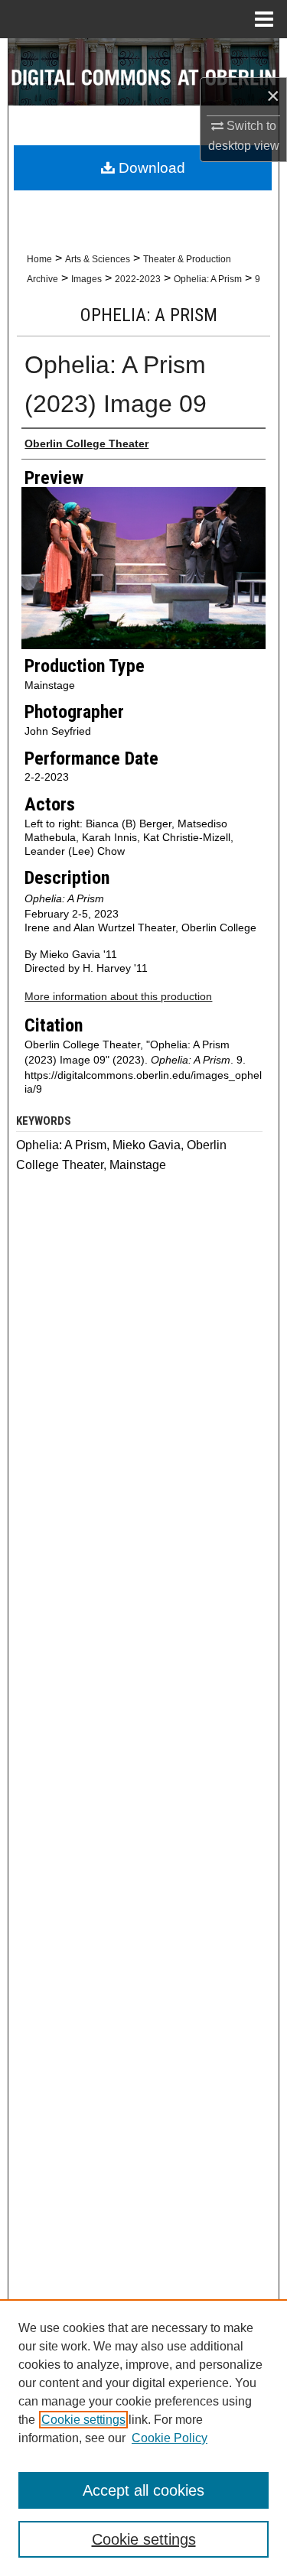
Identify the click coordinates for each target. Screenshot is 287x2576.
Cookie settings (83, 2420)
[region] (143, 2438)
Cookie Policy (170, 2438)
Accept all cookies (143, 2490)
